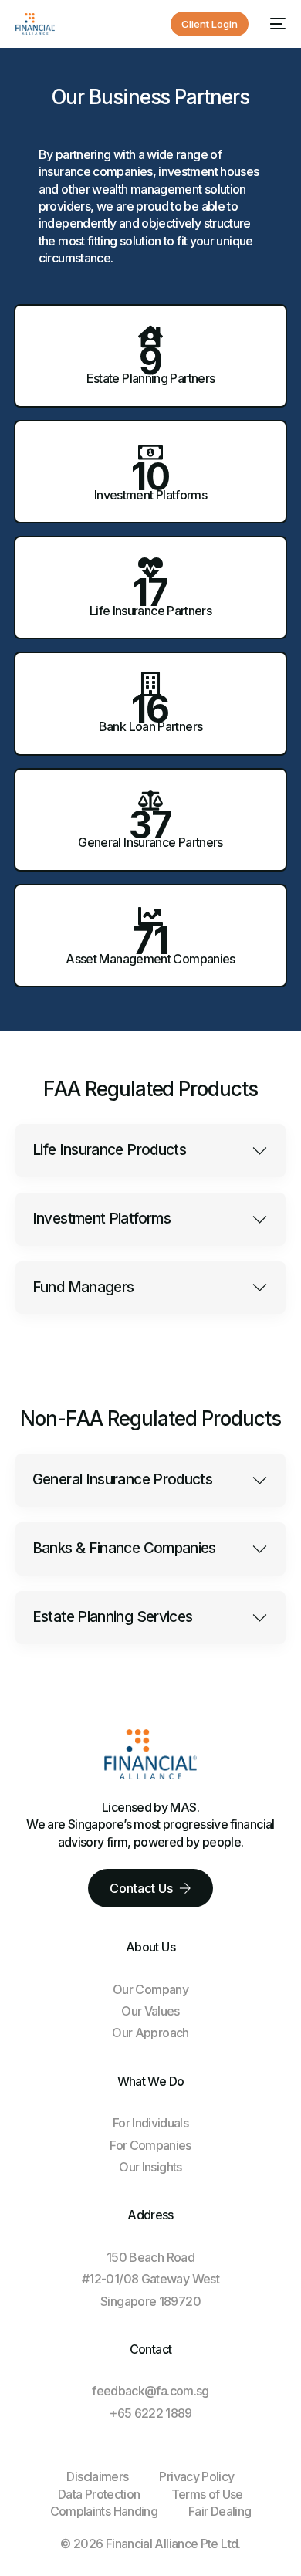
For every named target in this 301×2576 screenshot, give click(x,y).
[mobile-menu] (275, 24)
